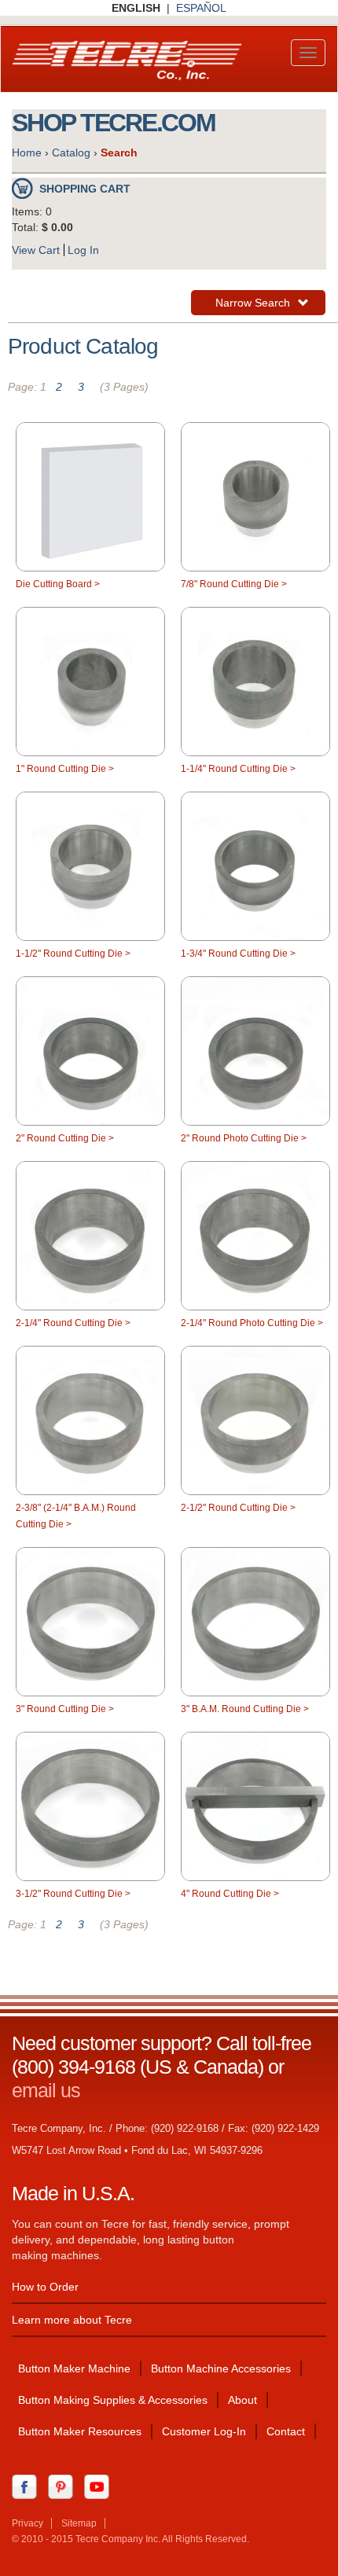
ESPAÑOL (201, 8)
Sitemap (79, 2523)
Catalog (71, 153)
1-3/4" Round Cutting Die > (238, 954)
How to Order (45, 2287)
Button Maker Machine (74, 2368)
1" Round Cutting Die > (65, 769)
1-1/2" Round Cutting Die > (73, 954)
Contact (286, 2431)
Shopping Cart (85, 189)
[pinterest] (64, 2486)
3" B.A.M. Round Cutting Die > (245, 1709)
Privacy (28, 2523)
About (242, 2400)
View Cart (36, 250)
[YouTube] (101, 2486)
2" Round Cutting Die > (65, 1138)
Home (27, 153)
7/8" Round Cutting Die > (234, 584)
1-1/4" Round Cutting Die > (238, 769)
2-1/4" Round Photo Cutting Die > (252, 1323)
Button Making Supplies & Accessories (113, 2400)
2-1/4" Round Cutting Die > (73, 1323)
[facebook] (28, 2486)
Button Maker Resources (80, 2431)
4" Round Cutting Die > (230, 1894)
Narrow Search (252, 305)
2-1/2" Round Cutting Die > (238, 1508)
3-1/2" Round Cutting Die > (73, 1894)
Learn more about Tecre (72, 2320)
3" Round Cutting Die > (65, 1709)
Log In (83, 250)
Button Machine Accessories (221, 2368)
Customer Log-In (204, 2431)
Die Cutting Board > (58, 584)
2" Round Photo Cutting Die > (244, 1138)
